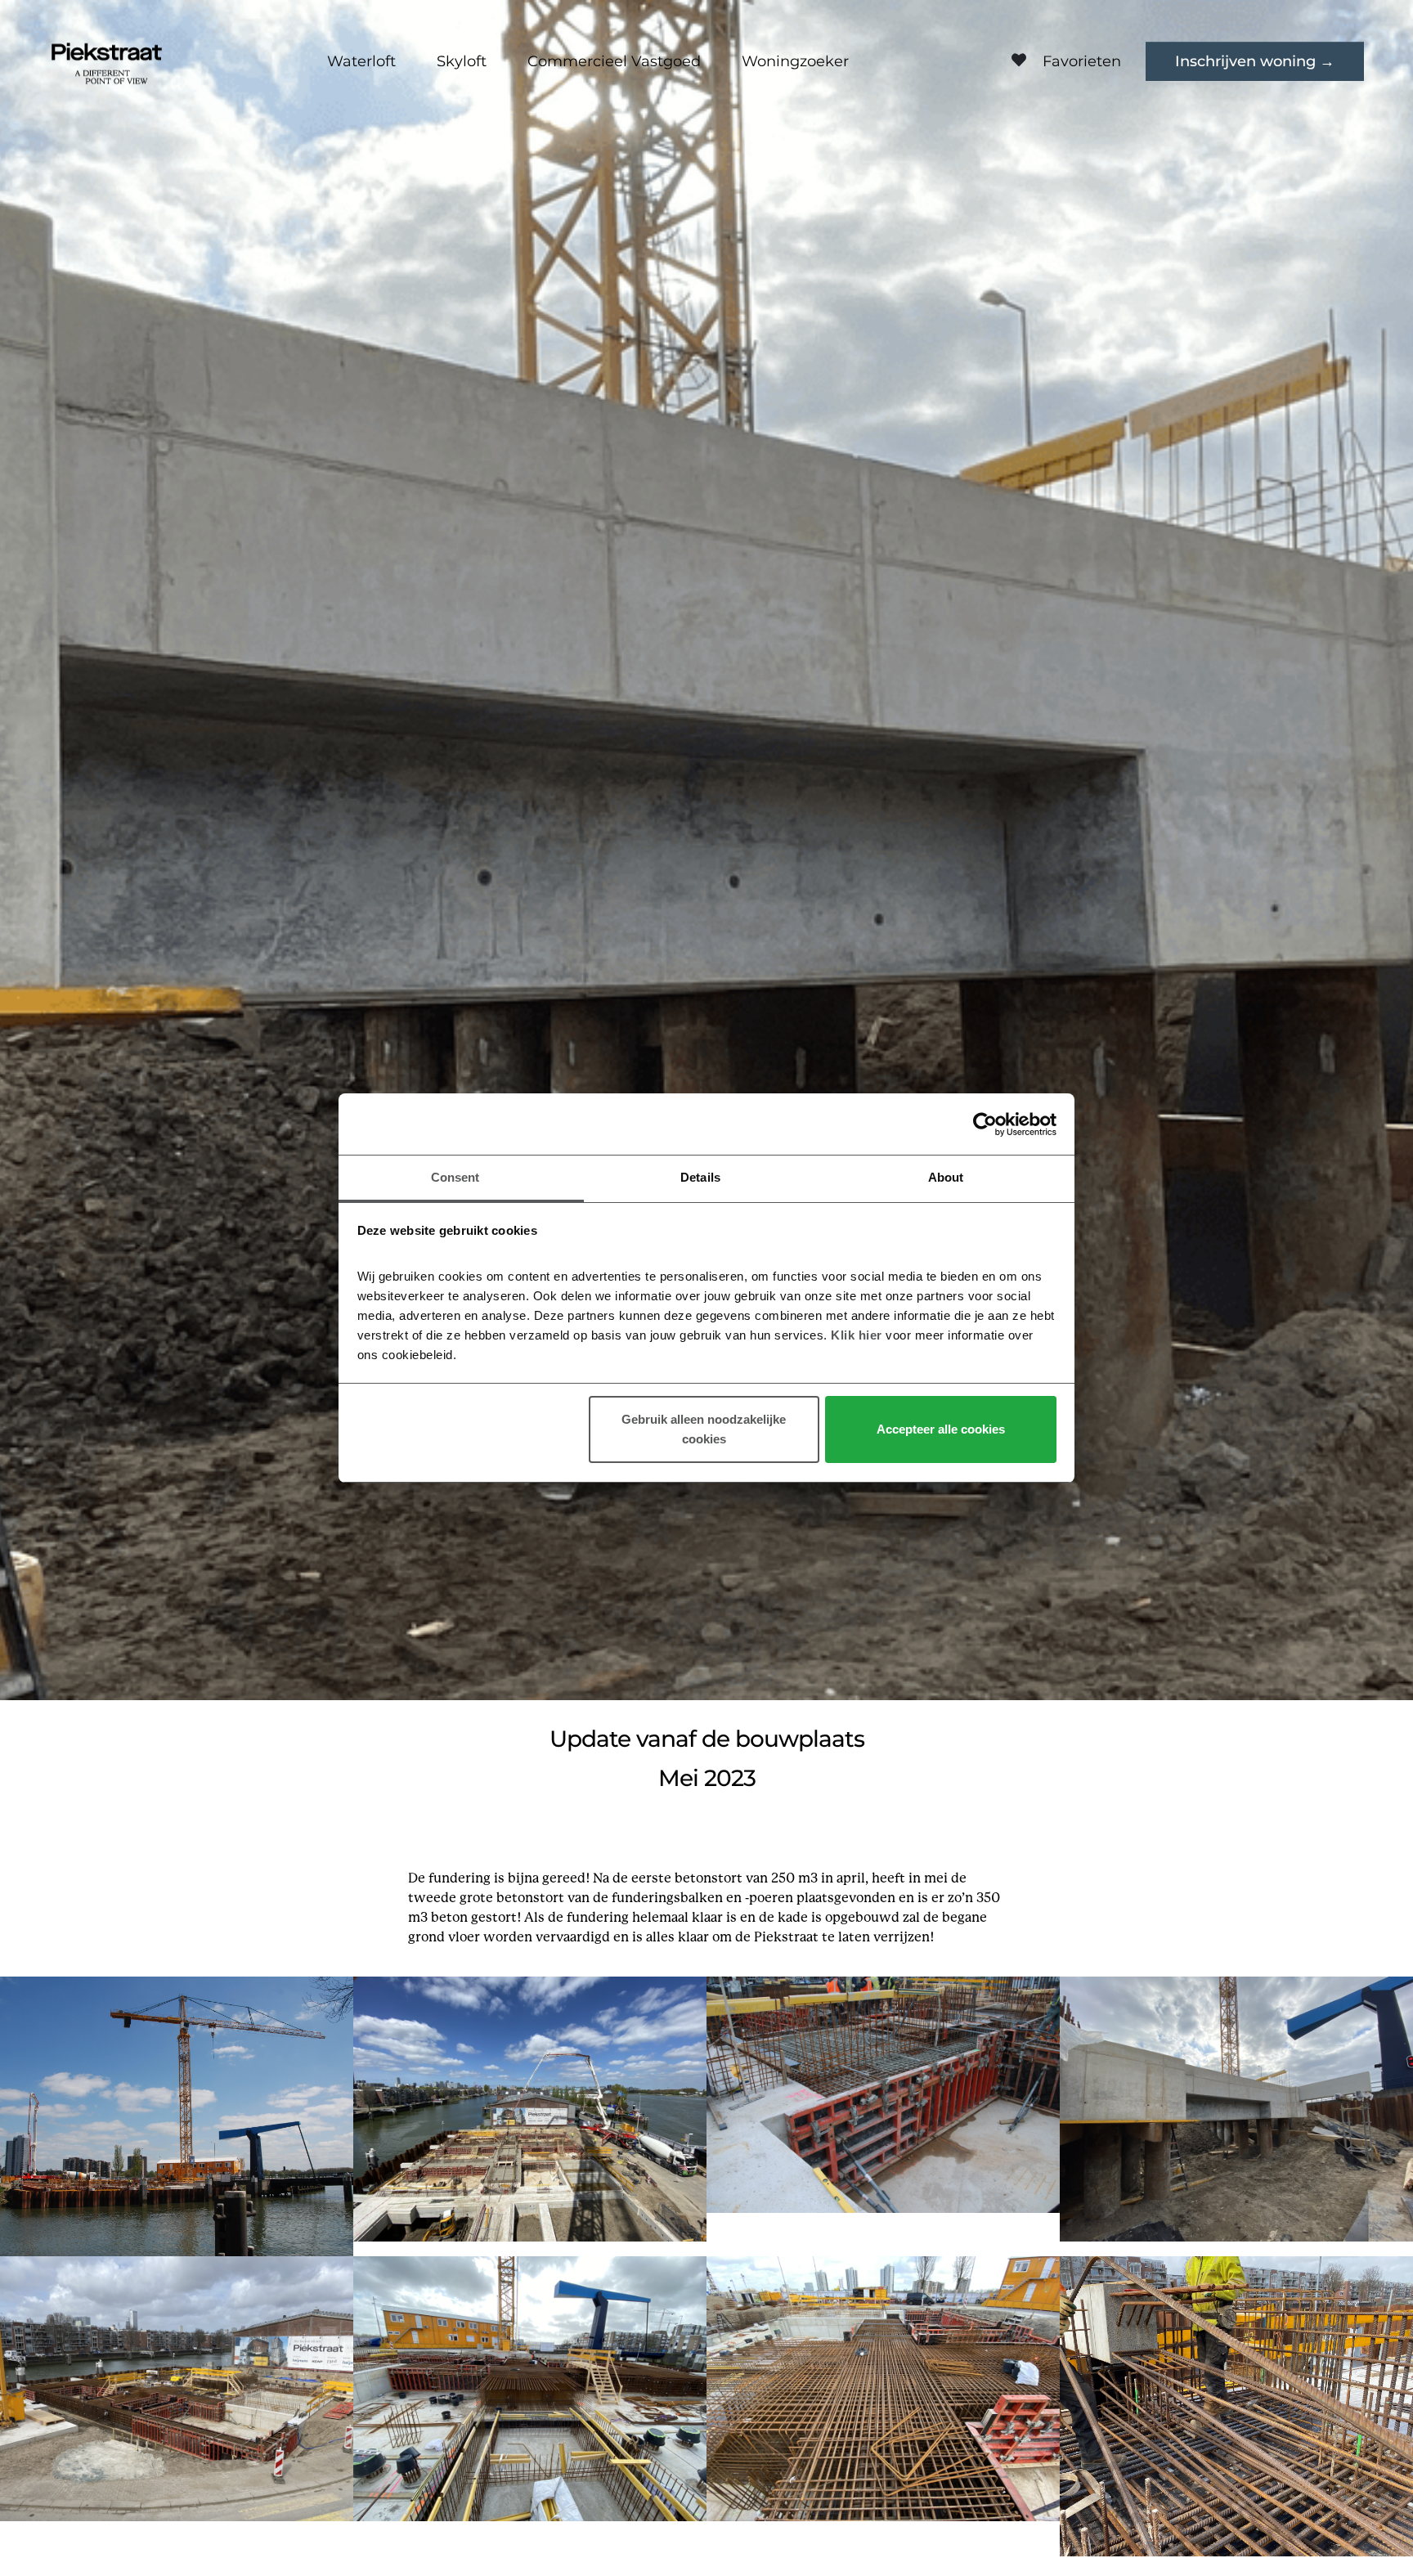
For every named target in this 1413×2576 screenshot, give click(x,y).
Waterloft (361, 61)
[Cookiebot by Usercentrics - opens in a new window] (985, 1124)
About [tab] (946, 1177)
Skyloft (462, 61)
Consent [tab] (455, 1177)
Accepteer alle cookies (941, 1430)
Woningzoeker (795, 61)
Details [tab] (700, 1177)
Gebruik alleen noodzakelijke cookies (704, 1430)
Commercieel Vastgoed (614, 61)
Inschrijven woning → (1255, 61)
